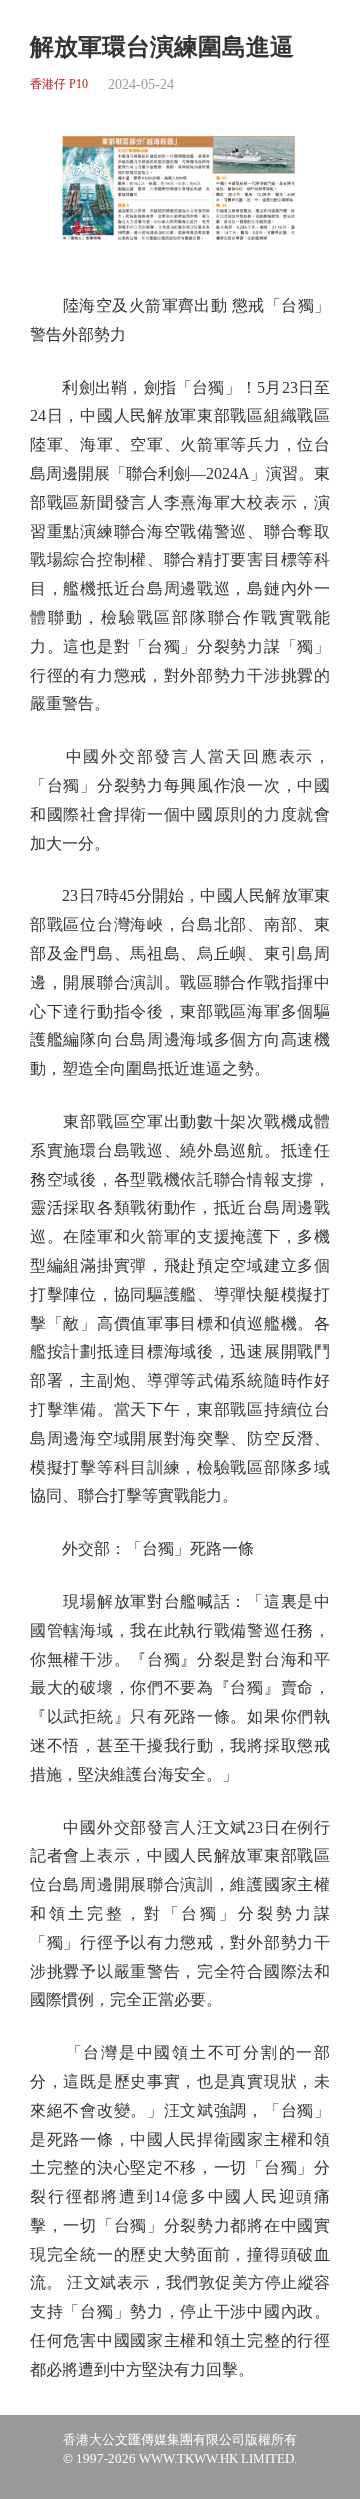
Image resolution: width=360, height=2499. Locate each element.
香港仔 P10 (59, 84)
